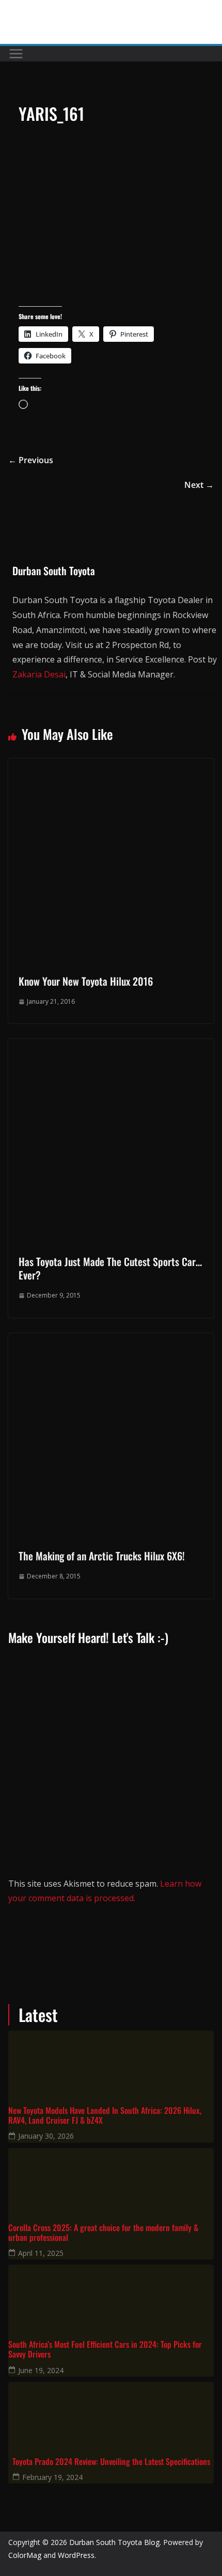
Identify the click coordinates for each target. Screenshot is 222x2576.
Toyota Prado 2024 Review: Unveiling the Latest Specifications (111, 2462)
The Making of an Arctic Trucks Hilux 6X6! (102, 1556)
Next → (199, 485)
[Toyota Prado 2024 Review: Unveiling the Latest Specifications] (111, 2413)
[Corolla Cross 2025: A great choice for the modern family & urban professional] (111, 2179)
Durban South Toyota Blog (114, 2542)
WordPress (76, 2555)
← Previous (31, 460)
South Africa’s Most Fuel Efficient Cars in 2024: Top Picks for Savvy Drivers (105, 2349)
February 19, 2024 (52, 2477)
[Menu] (16, 54)
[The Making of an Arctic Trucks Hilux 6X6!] (111, 1340)
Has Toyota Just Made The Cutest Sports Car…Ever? (110, 1268)
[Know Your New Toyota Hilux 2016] (111, 766)
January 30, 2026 (46, 2136)
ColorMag (25, 2555)
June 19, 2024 (41, 2370)
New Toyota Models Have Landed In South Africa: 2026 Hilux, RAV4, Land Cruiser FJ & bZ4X (105, 2115)
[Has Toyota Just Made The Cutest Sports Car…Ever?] (111, 1046)
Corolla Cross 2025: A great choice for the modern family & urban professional (103, 2233)
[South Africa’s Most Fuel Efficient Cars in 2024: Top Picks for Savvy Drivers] (111, 2296)
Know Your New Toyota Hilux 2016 (86, 981)
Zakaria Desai (39, 674)
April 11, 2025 (41, 2253)
